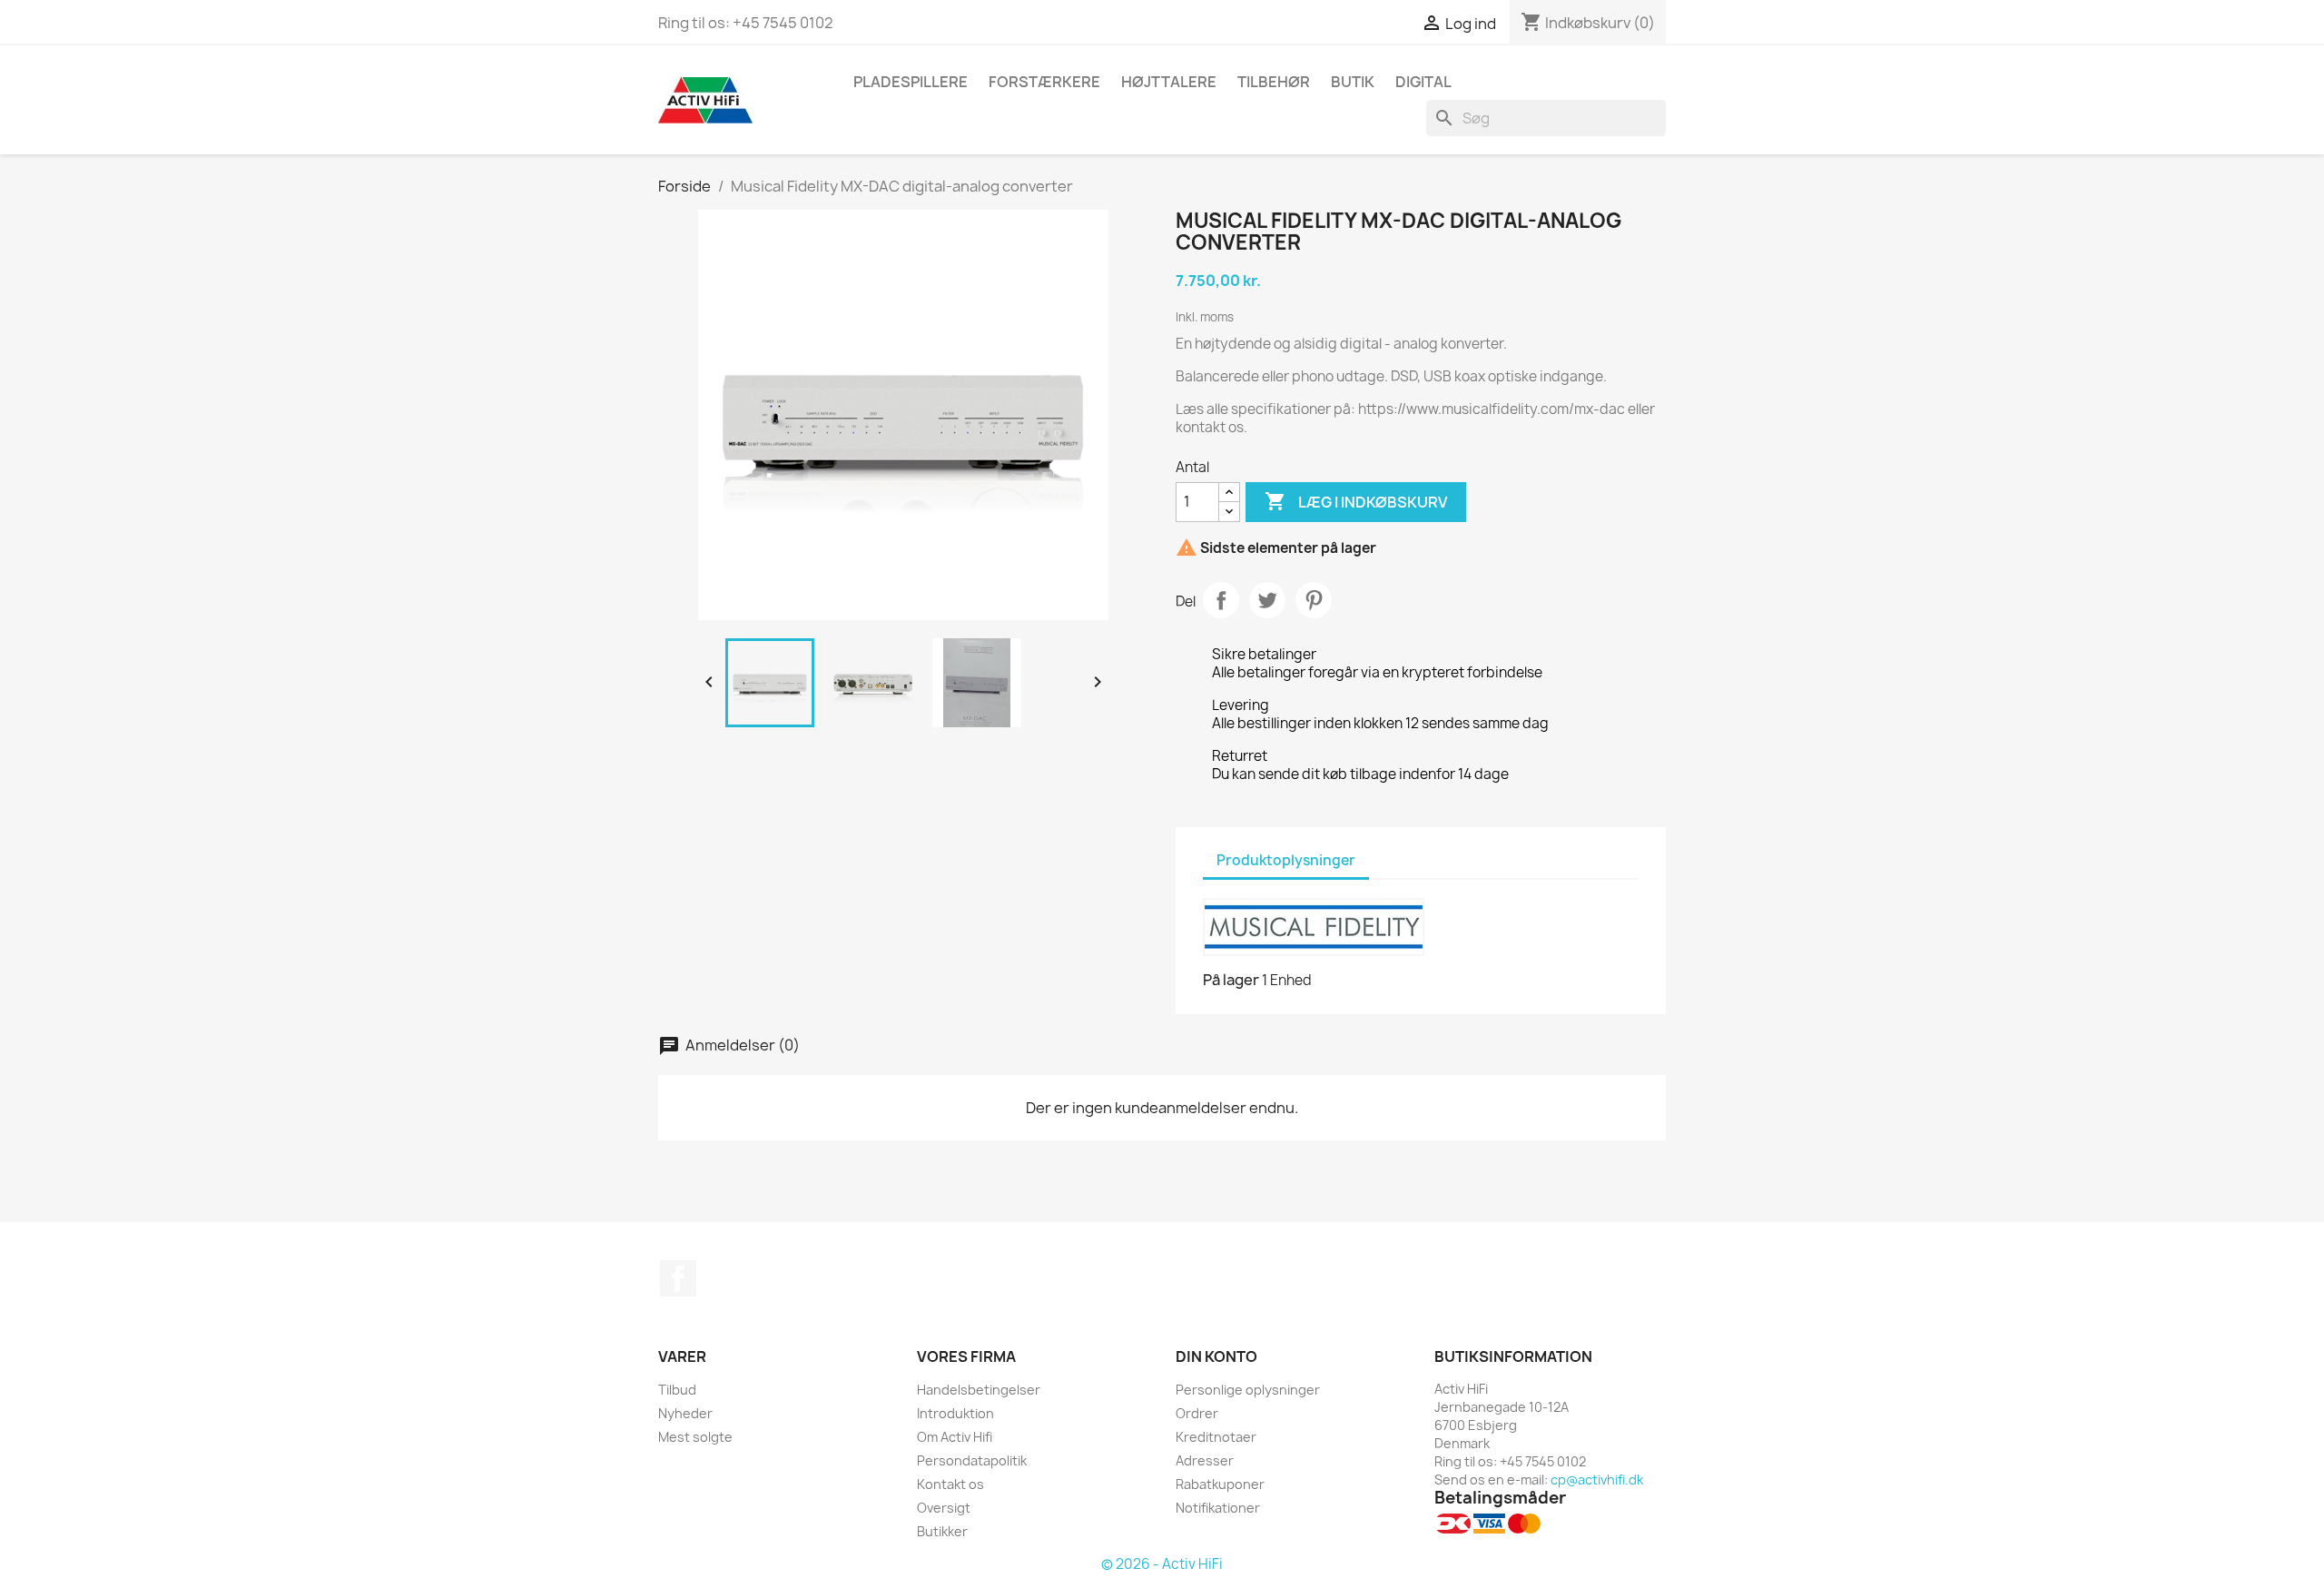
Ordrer (1197, 1413)
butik (1353, 82)
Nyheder (685, 1413)
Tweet (1267, 600)
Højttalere (1169, 82)
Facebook (678, 1278)
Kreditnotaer (1216, 1437)
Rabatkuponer (1220, 1484)
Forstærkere (1044, 82)
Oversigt (944, 1508)
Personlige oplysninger (1248, 1390)
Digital (1423, 82)
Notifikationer (1218, 1508)
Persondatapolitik (972, 1460)
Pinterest (1314, 600)
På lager (1231, 980)
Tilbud (677, 1390)
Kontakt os (950, 1484)
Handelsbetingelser (979, 1390)
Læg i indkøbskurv (1356, 501)
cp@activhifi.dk (1597, 1480)
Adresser (1205, 1460)
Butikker (942, 1531)
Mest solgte (695, 1437)
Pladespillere (911, 82)
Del (1221, 600)
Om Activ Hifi (955, 1437)
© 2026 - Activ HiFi (1162, 1564)
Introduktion (955, 1413)
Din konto (1216, 1356)
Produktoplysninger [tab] (1286, 860)
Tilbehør (1274, 82)
